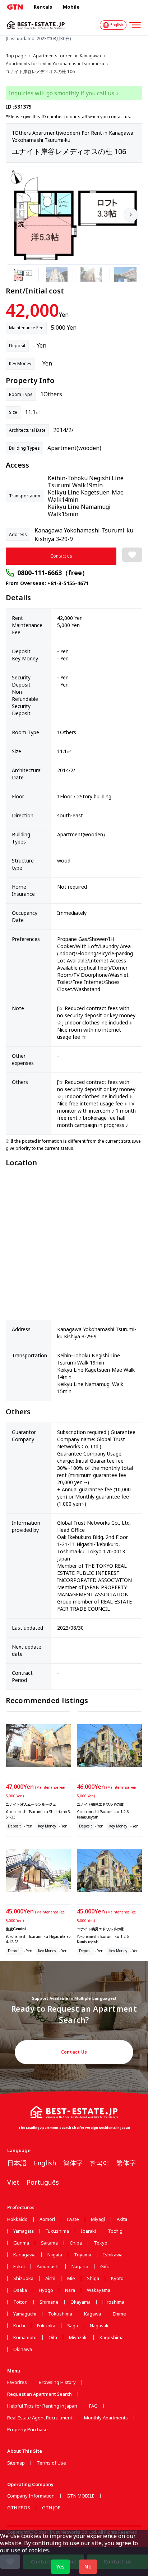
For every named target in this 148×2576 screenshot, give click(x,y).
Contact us (61, 556)
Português (43, 2182)
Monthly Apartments (106, 2418)
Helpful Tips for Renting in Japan (42, 2406)
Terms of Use (51, 2463)
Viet (13, 2182)
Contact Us (74, 2052)
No (88, 2567)
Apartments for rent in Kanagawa (67, 56)
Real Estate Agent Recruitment (40, 2418)
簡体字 (73, 2163)
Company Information (31, 2496)
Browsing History (57, 2382)
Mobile (71, 7)
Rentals (43, 7)
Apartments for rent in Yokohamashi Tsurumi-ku (55, 64)
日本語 (17, 2163)
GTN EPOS (19, 2508)
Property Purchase (27, 2430)
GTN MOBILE (80, 2496)
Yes (60, 2567)
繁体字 (126, 2163)
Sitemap (16, 2463)
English (45, 2163)
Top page (16, 56)
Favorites (17, 2382)
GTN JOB (51, 2508)
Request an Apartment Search (40, 2394)
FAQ (93, 2406)
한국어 (100, 2163)
